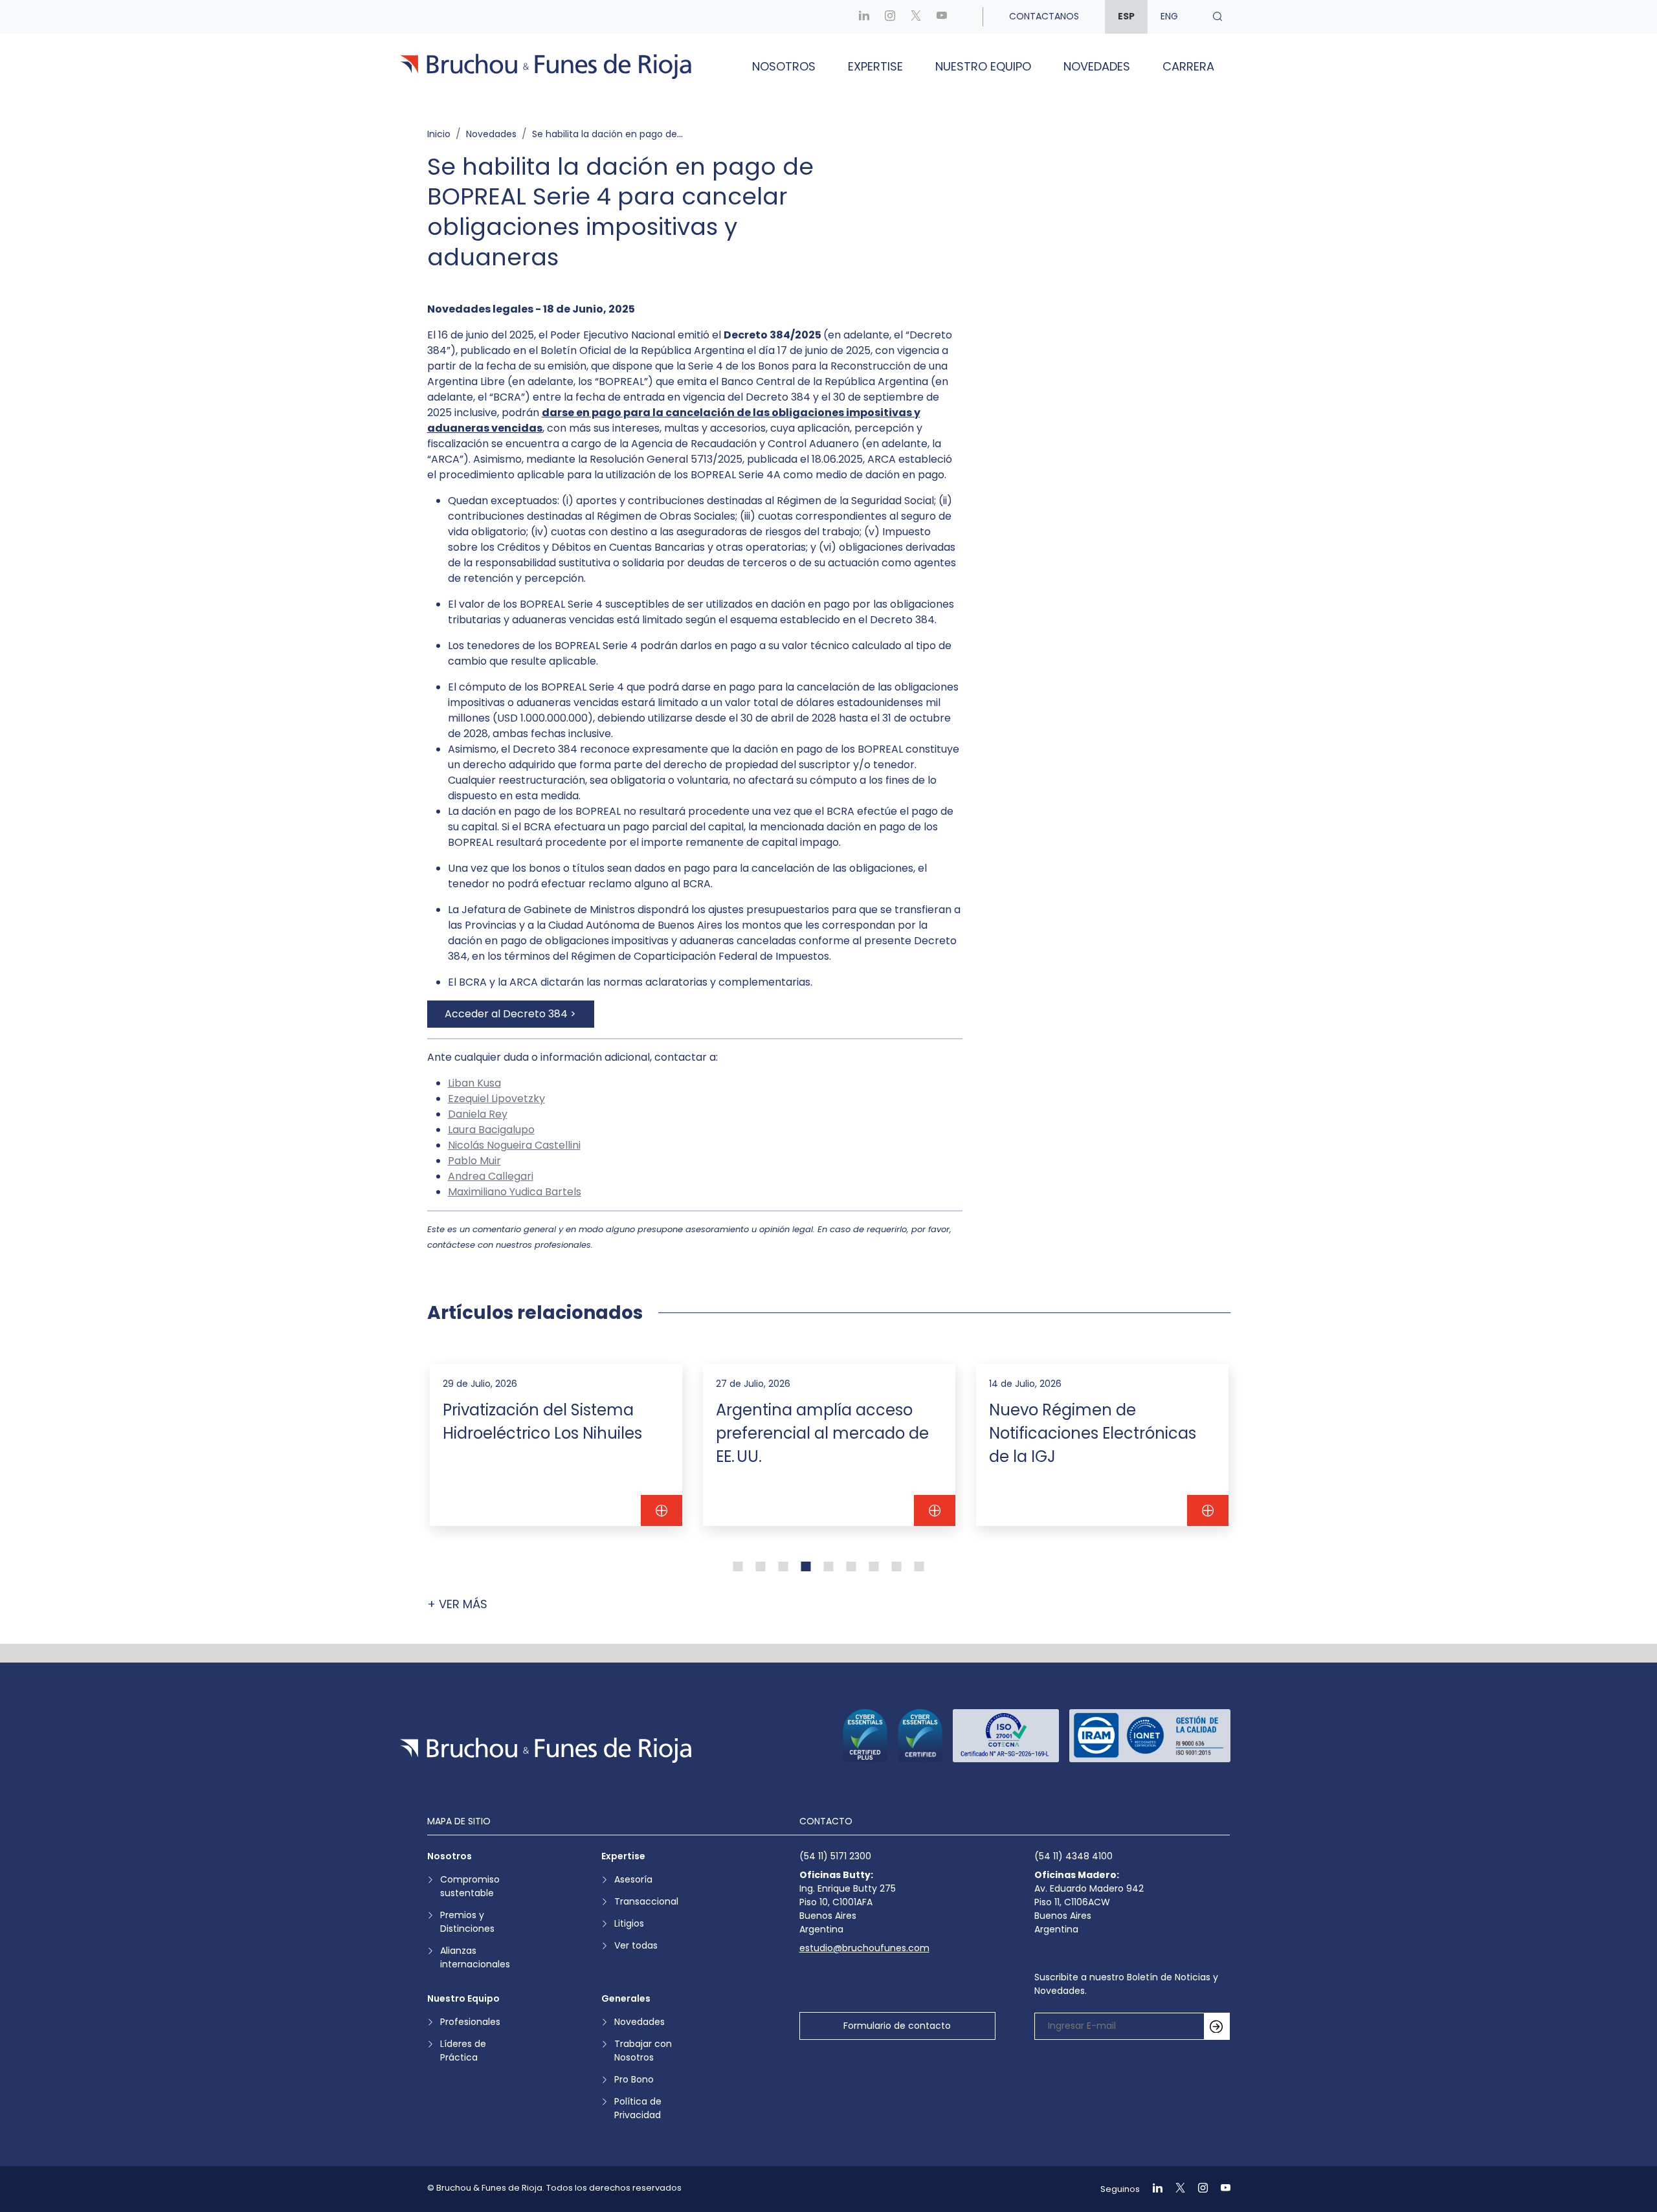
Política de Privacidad (638, 2108)
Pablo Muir (474, 1161)
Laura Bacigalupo (491, 1130)
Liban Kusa (474, 1083)
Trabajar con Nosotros (643, 2051)
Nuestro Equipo (983, 66)
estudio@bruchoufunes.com (864, 1948)
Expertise (875, 66)
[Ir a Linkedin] (864, 17)
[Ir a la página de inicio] (546, 1750)
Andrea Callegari (491, 1176)
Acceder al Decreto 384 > (510, 1014)
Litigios (629, 1923)
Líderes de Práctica (463, 2051)
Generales (626, 1998)
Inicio (439, 134)
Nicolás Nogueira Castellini (514, 1145)
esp (1126, 16)
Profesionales (470, 2022)
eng (1169, 16)
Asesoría (633, 1879)
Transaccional (646, 1901)
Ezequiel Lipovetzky (496, 1099)
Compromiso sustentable (470, 1886)
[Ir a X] (916, 17)
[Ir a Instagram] (890, 17)
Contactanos (1044, 16)
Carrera (1188, 66)
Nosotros (784, 66)
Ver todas (636, 1945)
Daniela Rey (478, 1114)
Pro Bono (634, 2079)
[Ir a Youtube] (942, 17)
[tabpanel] (556, 1445)
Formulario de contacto (897, 2026)
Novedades (1097, 66)
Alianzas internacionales (475, 1957)
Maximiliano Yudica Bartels (515, 1192)
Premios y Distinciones (467, 1922)
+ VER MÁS (457, 1604)
